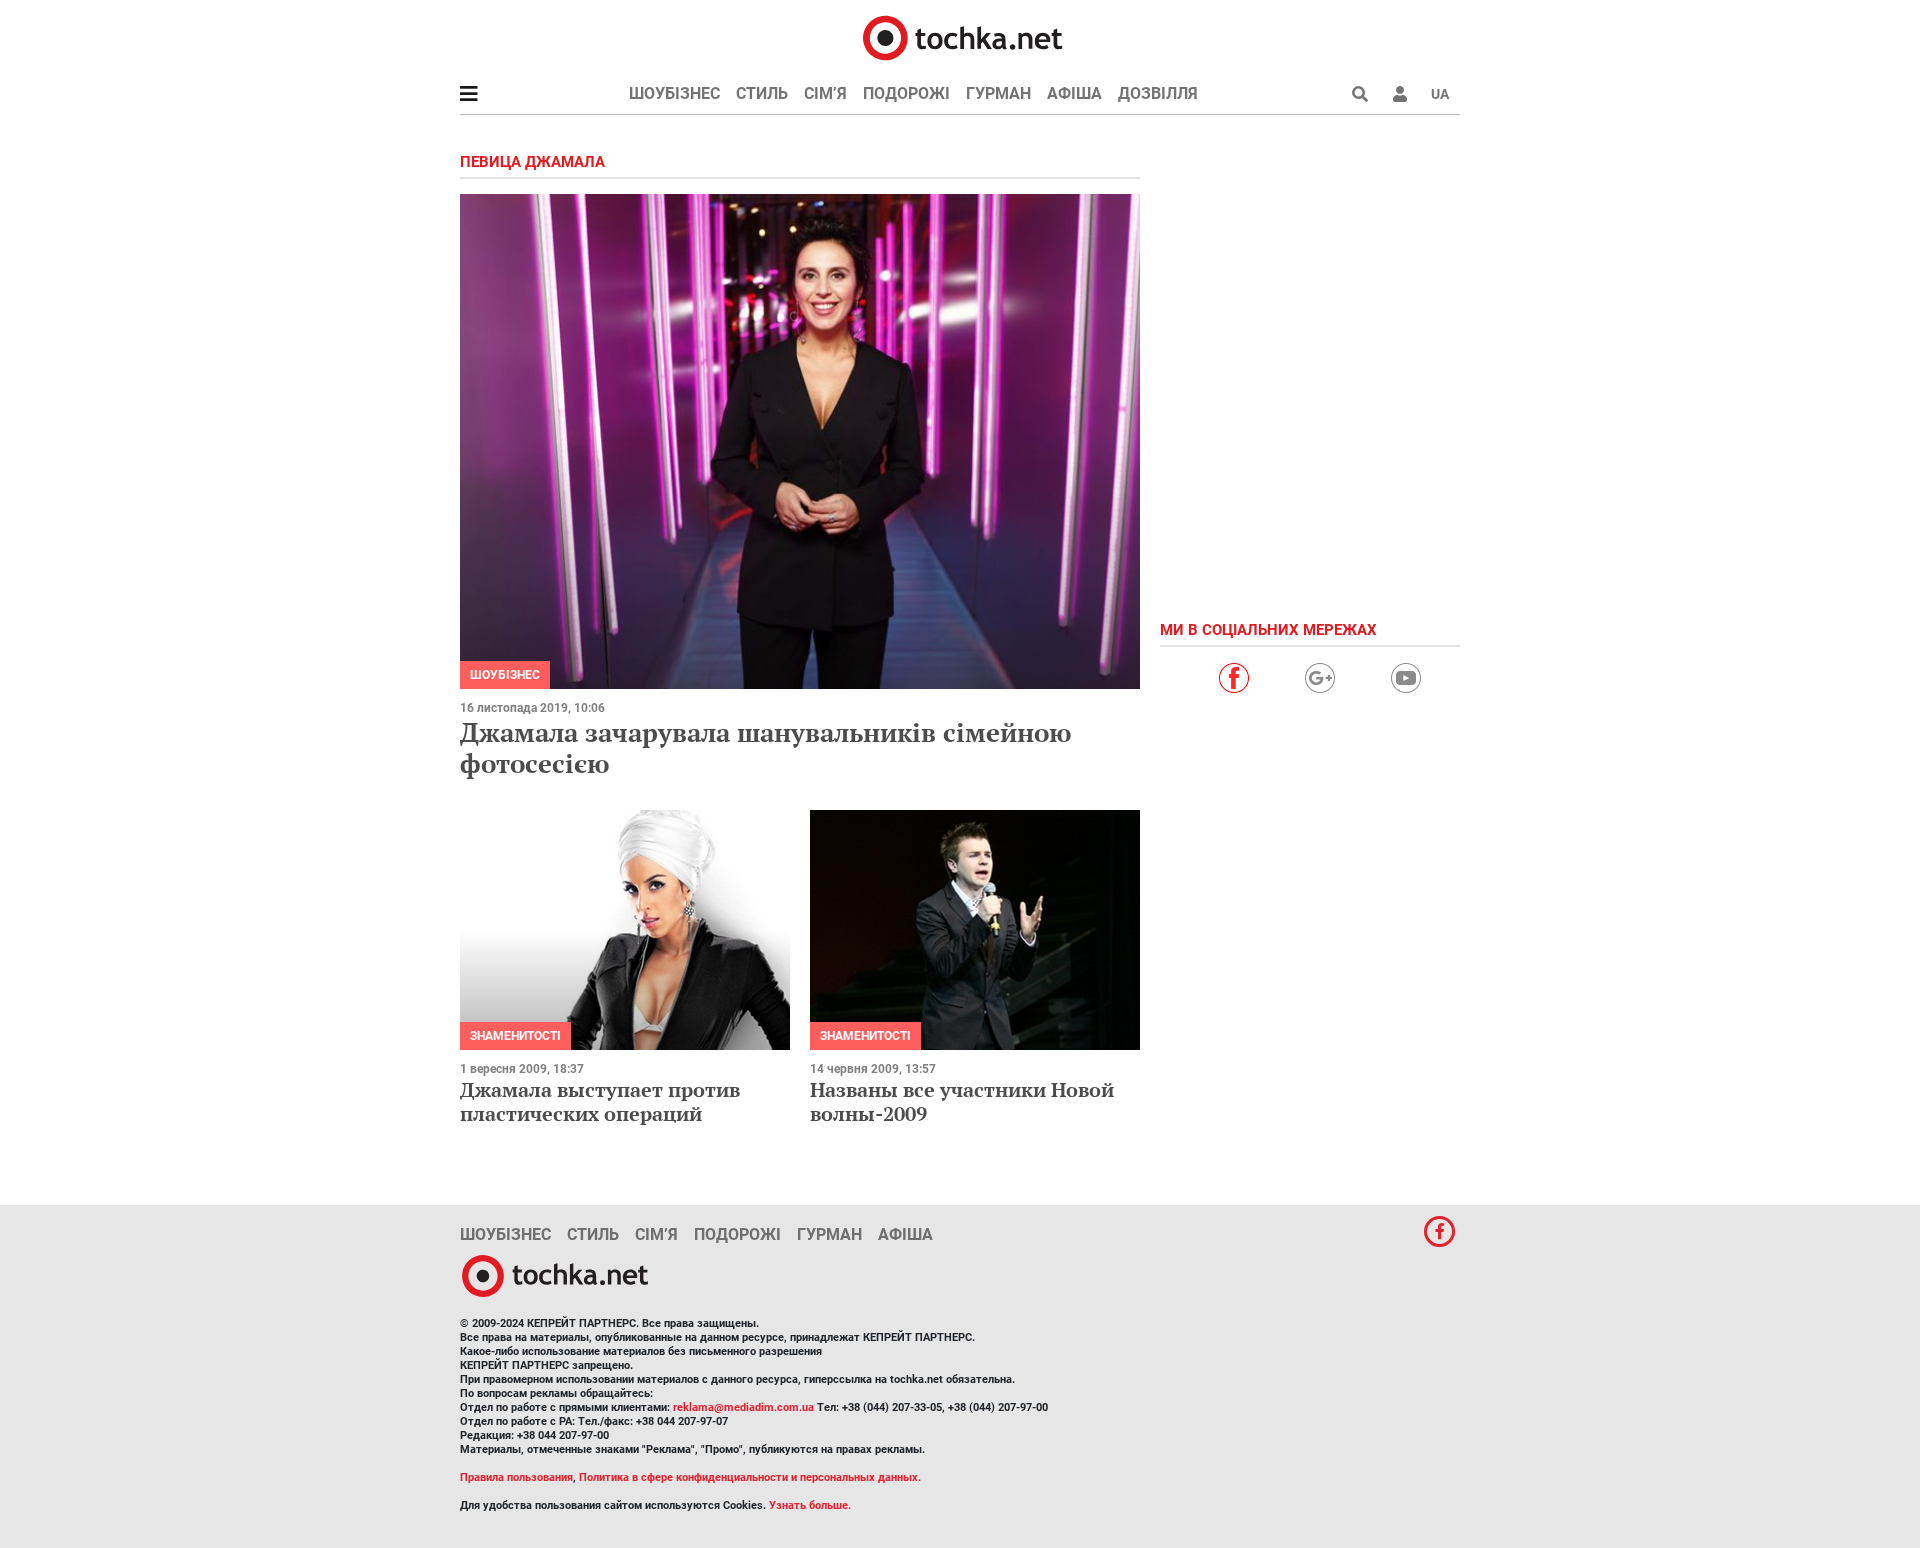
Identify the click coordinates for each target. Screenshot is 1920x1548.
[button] (1400, 94)
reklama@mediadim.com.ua (743, 1407)
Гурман (998, 93)
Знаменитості (515, 1036)
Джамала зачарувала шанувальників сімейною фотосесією (765, 747)
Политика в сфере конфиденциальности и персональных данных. (750, 1477)
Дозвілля (1158, 93)
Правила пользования (516, 1477)
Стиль (762, 93)
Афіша (1074, 93)
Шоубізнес (674, 93)
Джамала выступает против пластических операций (600, 1101)
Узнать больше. (810, 1505)
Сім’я (825, 93)
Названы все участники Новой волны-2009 (962, 1101)
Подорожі (906, 93)
